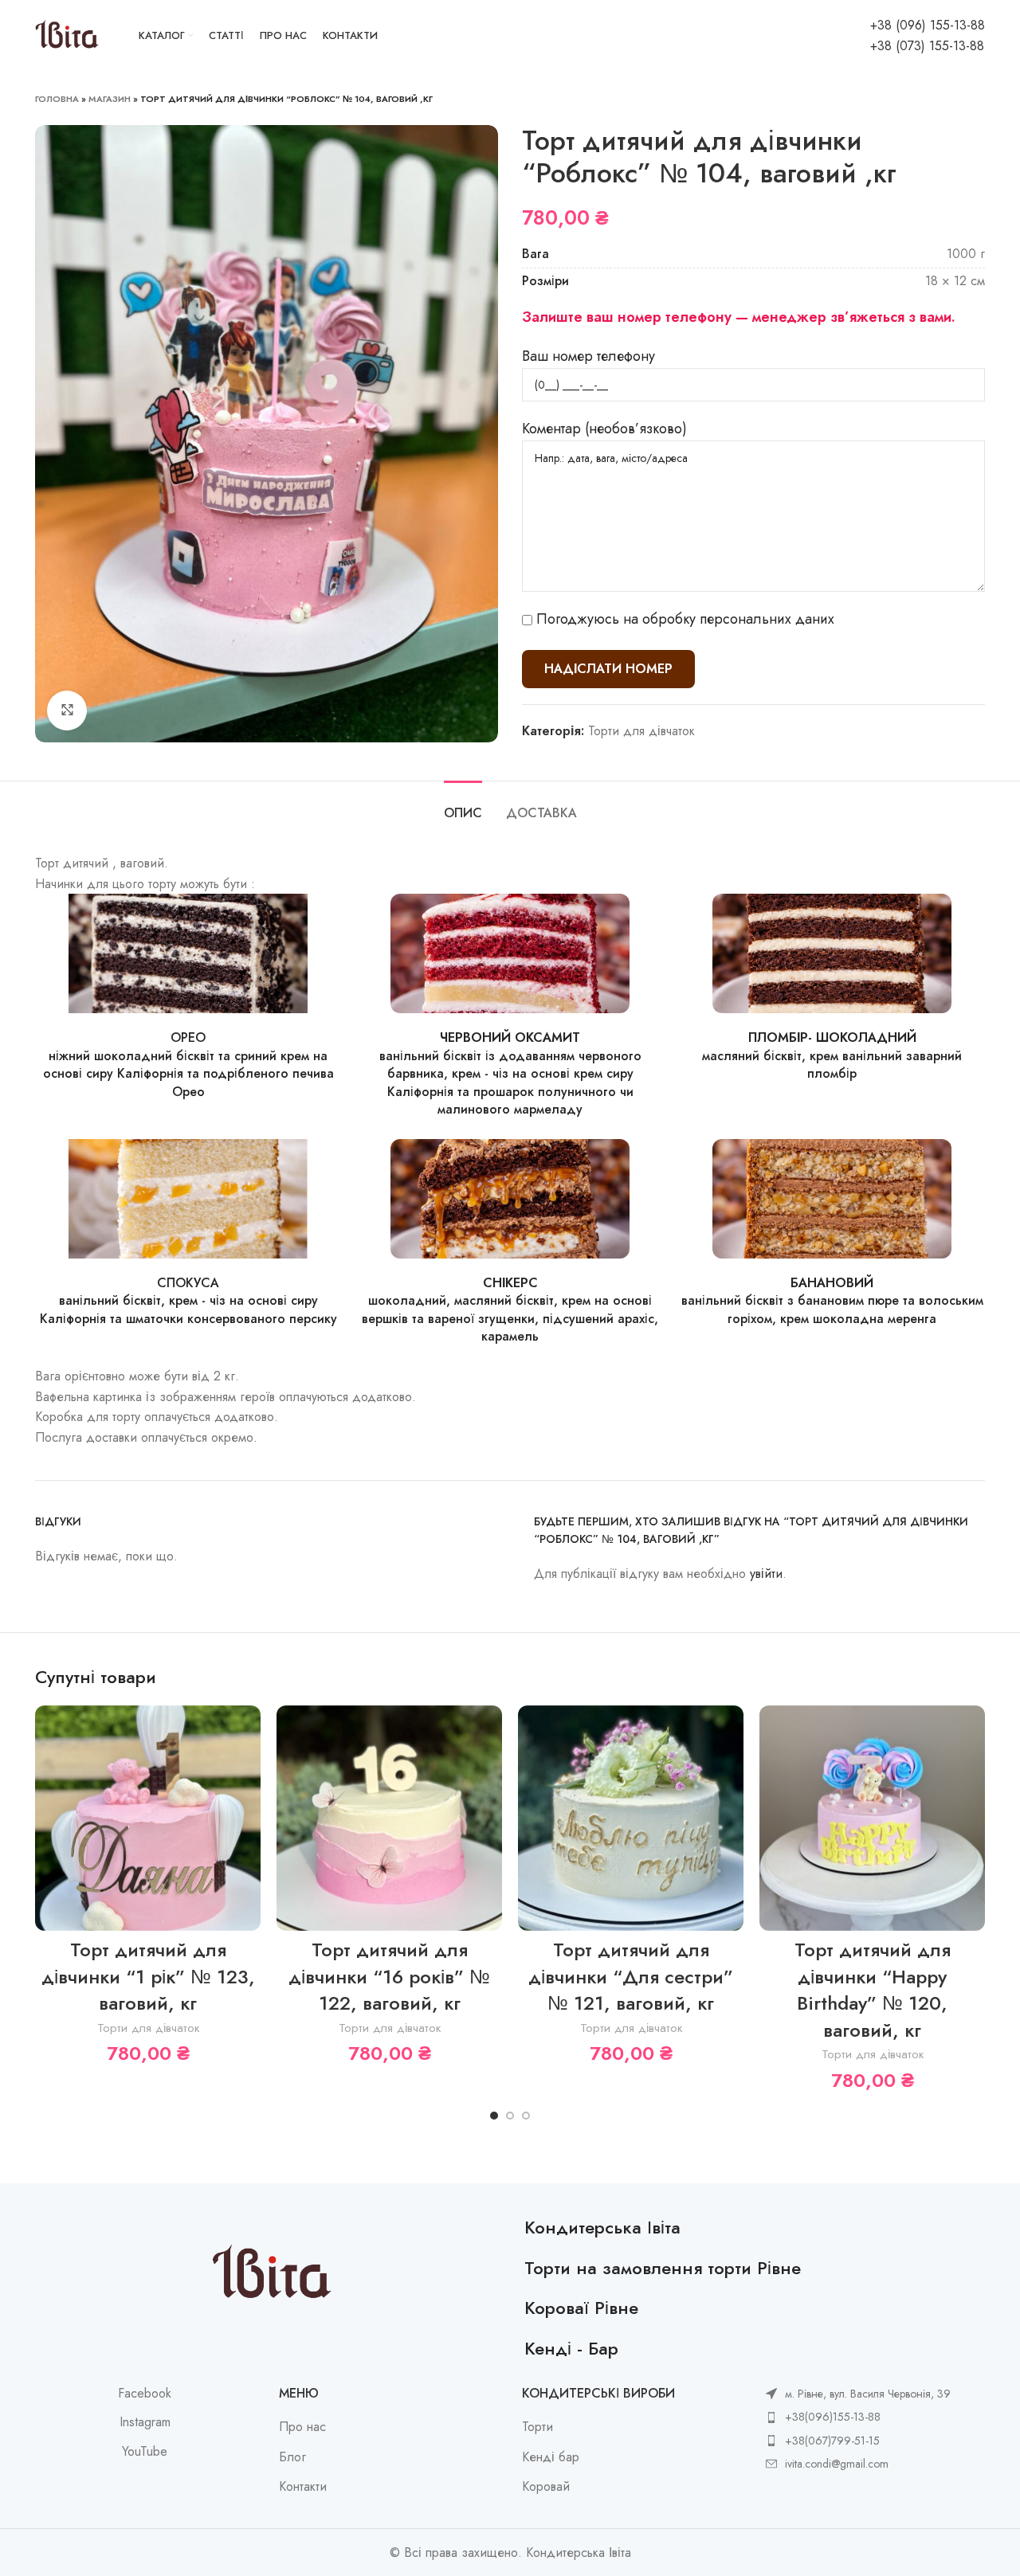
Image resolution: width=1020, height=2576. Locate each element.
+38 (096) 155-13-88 (928, 25)
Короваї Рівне (581, 2308)
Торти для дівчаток (641, 731)
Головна (57, 99)
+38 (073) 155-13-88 (927, 46)
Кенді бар (551, 2457)
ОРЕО (188, 1037)
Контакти (303, 2487)
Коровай (546, 2487)
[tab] (463, 805)
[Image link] (188, 952)
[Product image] (631, 1818)
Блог (292, 2457)
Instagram (145, 2422)
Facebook (145, 2394)
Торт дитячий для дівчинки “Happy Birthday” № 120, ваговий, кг (873, 1990)
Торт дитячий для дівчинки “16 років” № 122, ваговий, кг (389, 1976)
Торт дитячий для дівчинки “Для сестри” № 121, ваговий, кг (631, 1976)
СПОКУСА (188, 1283)
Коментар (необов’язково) (604, 429)
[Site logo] (67, 35)
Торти (537, 2427)
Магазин (110, 99)
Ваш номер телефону (588, 356)
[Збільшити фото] (67, 711)
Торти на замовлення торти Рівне (663, 2268)
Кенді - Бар (571, 2348)
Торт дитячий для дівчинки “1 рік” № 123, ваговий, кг (148, 1976)
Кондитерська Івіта (602, 2227)
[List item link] (858, 2417)
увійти (766, 1574)
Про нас (302, 2427)
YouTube (145, 2452)
